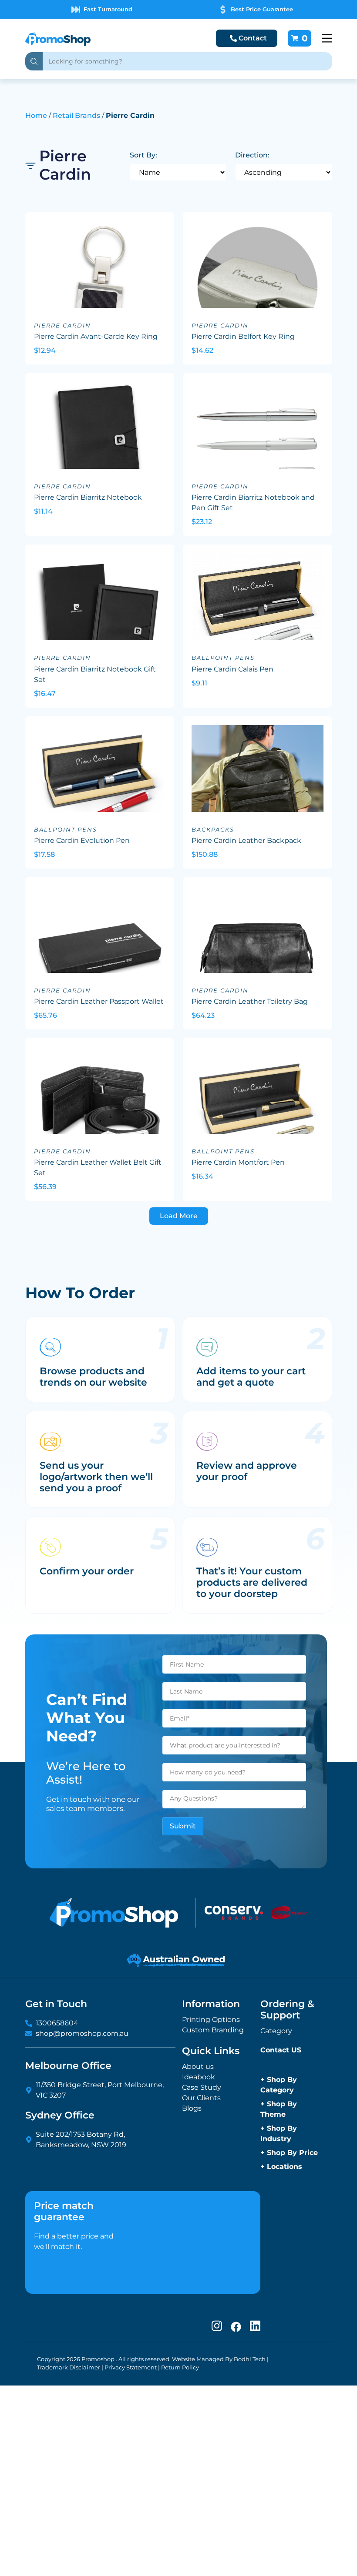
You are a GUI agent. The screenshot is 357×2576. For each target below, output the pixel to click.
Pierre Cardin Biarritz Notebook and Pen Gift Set (253, 503)
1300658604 (57, 2023)
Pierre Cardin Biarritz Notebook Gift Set (95, 674)
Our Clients (201, 2098)
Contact (253, 38)
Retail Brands (76, 115)
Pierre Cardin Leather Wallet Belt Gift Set (98, 1168)
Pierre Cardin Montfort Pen (238, 1162)
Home (36, 115)
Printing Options (211, 2020)
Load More (179, 1216)
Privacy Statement (131, 2367)
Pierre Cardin (62, 326)
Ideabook (199, 2077)
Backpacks (213, 830)
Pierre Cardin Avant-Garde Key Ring (96, 336)
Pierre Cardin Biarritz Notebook (88, 497)
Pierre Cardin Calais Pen (232, 669)
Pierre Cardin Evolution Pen (82, 840)
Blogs (192, 2108)
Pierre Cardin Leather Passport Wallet (99, 1001)
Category (276, 2031)
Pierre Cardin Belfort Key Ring (243, 336)
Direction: (252, 155)
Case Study (202, 2087)
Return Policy (180, 2367)
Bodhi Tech (250, 2359)
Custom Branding (213, 2030)
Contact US (281, 2050)
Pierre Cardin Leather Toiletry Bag (250, 1001)
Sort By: (143, 155)
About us (198, 2066)
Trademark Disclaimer (69, 2367)
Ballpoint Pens (223, 658)
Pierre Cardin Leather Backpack (246, 840)
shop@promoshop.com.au (82, 2033)
